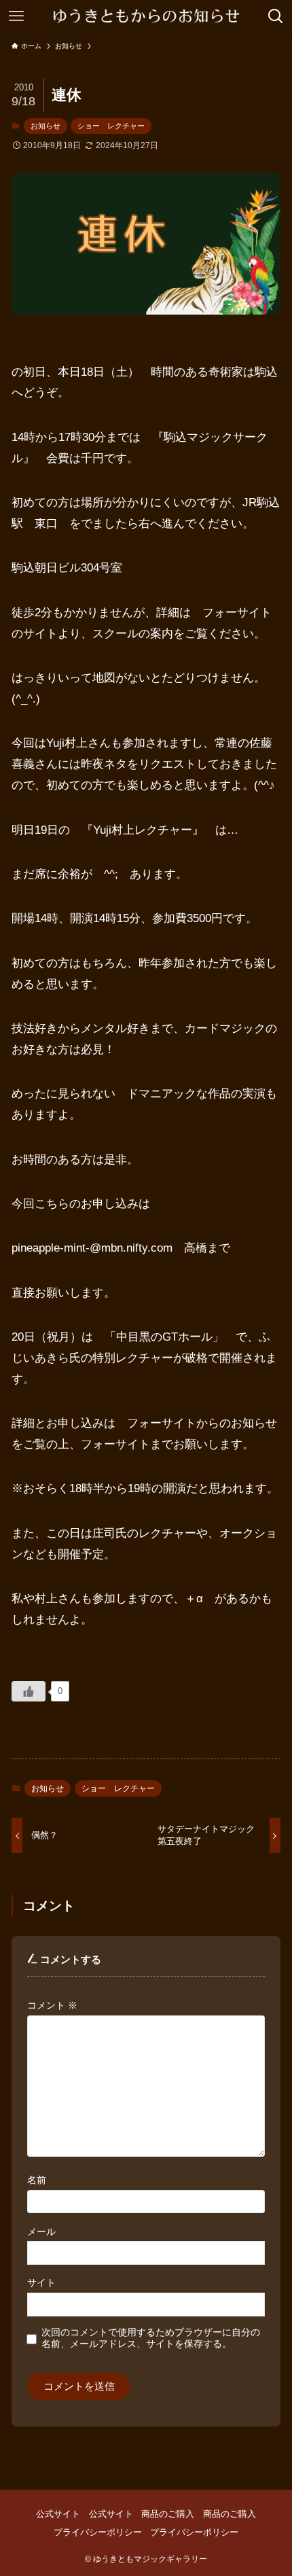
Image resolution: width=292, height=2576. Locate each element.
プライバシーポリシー (98, 2532)
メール (41, 2231)
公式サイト (58, 2514)
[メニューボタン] (16, 16)
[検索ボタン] (276, 16)
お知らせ (45, 126)
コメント (52, 2005)
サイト (41, 2282)
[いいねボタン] (29, 1691)
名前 (37, 2180)
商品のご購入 (168, 2514)
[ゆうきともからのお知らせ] (146, 16)
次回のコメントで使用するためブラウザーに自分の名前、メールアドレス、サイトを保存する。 (151, 2338)
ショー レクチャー (111, 126)
